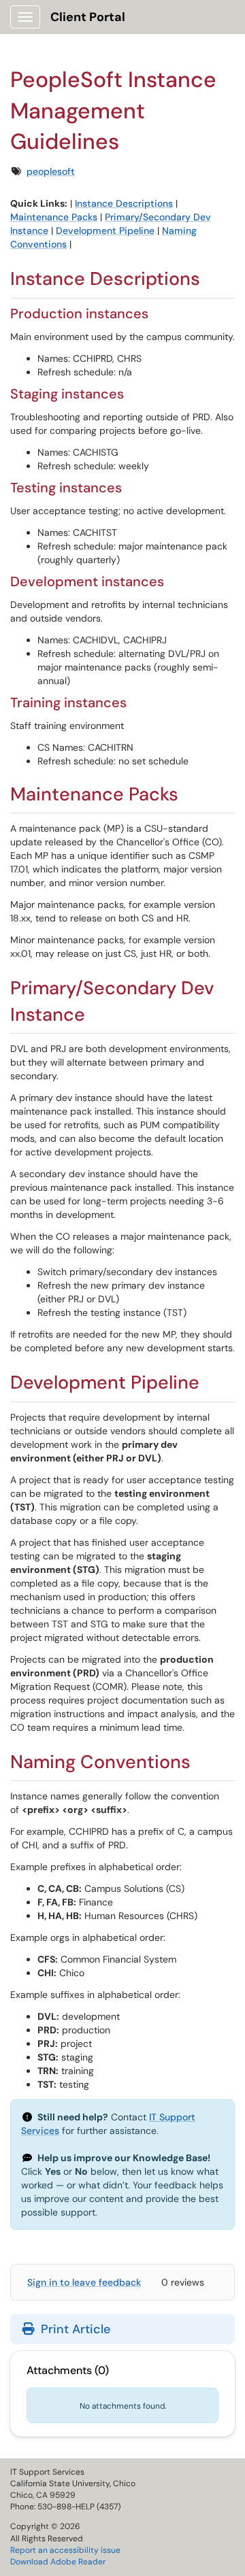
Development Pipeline (105, 231)
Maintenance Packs (54, 217)
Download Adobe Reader (58, 2562)
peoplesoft (51, 171)
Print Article (74, 2329)
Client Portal (88, 17)
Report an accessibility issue (65, 2550)
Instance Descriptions (124, 203)
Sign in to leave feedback (84, 2282)
